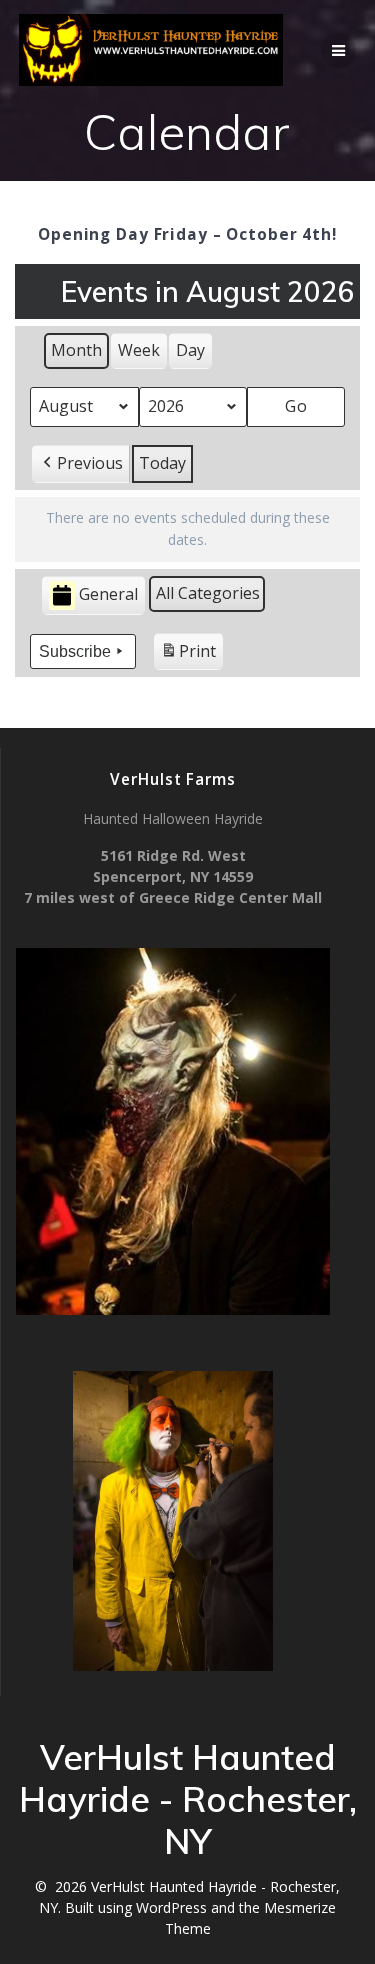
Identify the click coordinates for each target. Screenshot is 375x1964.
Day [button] (190, 350)
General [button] (108, 594)
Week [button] (139, 350)
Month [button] (76, 350)
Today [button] (162, 463)
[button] (81, 464)
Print (188, 655)
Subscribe (75, 651)
